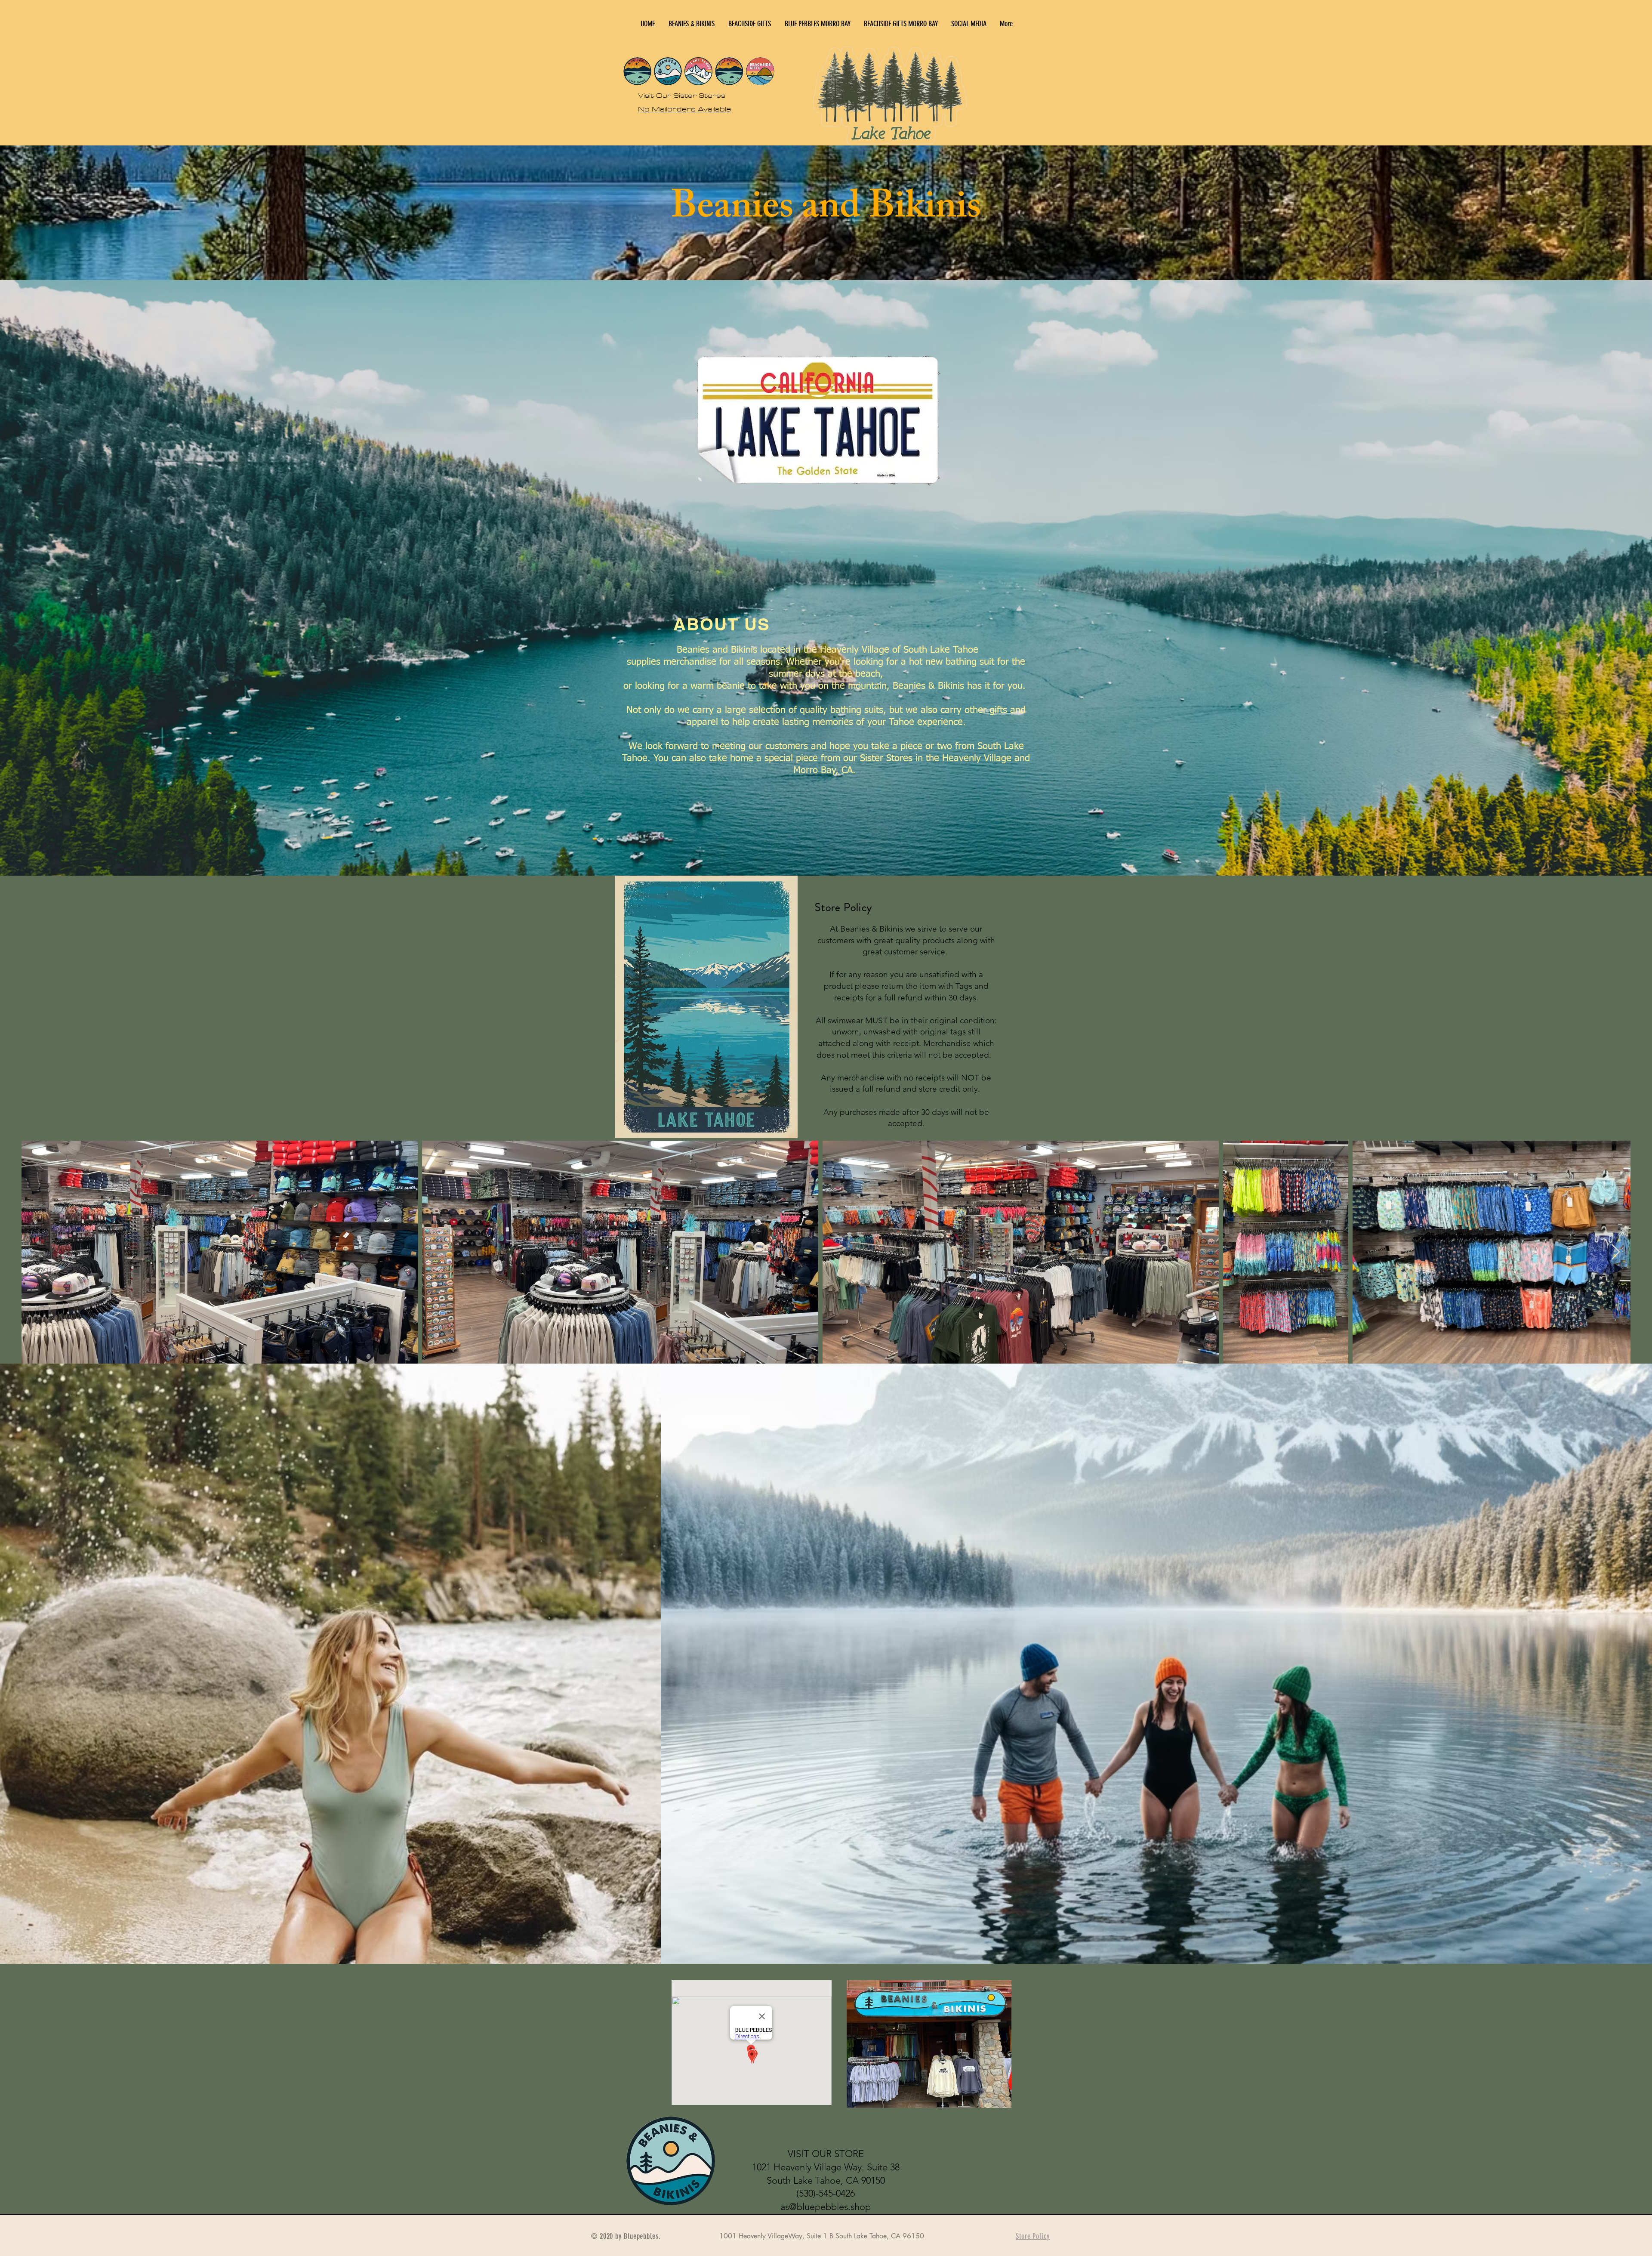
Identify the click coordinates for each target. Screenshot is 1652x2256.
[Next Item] (1616, 1252)
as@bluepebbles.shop (826, 2207)
